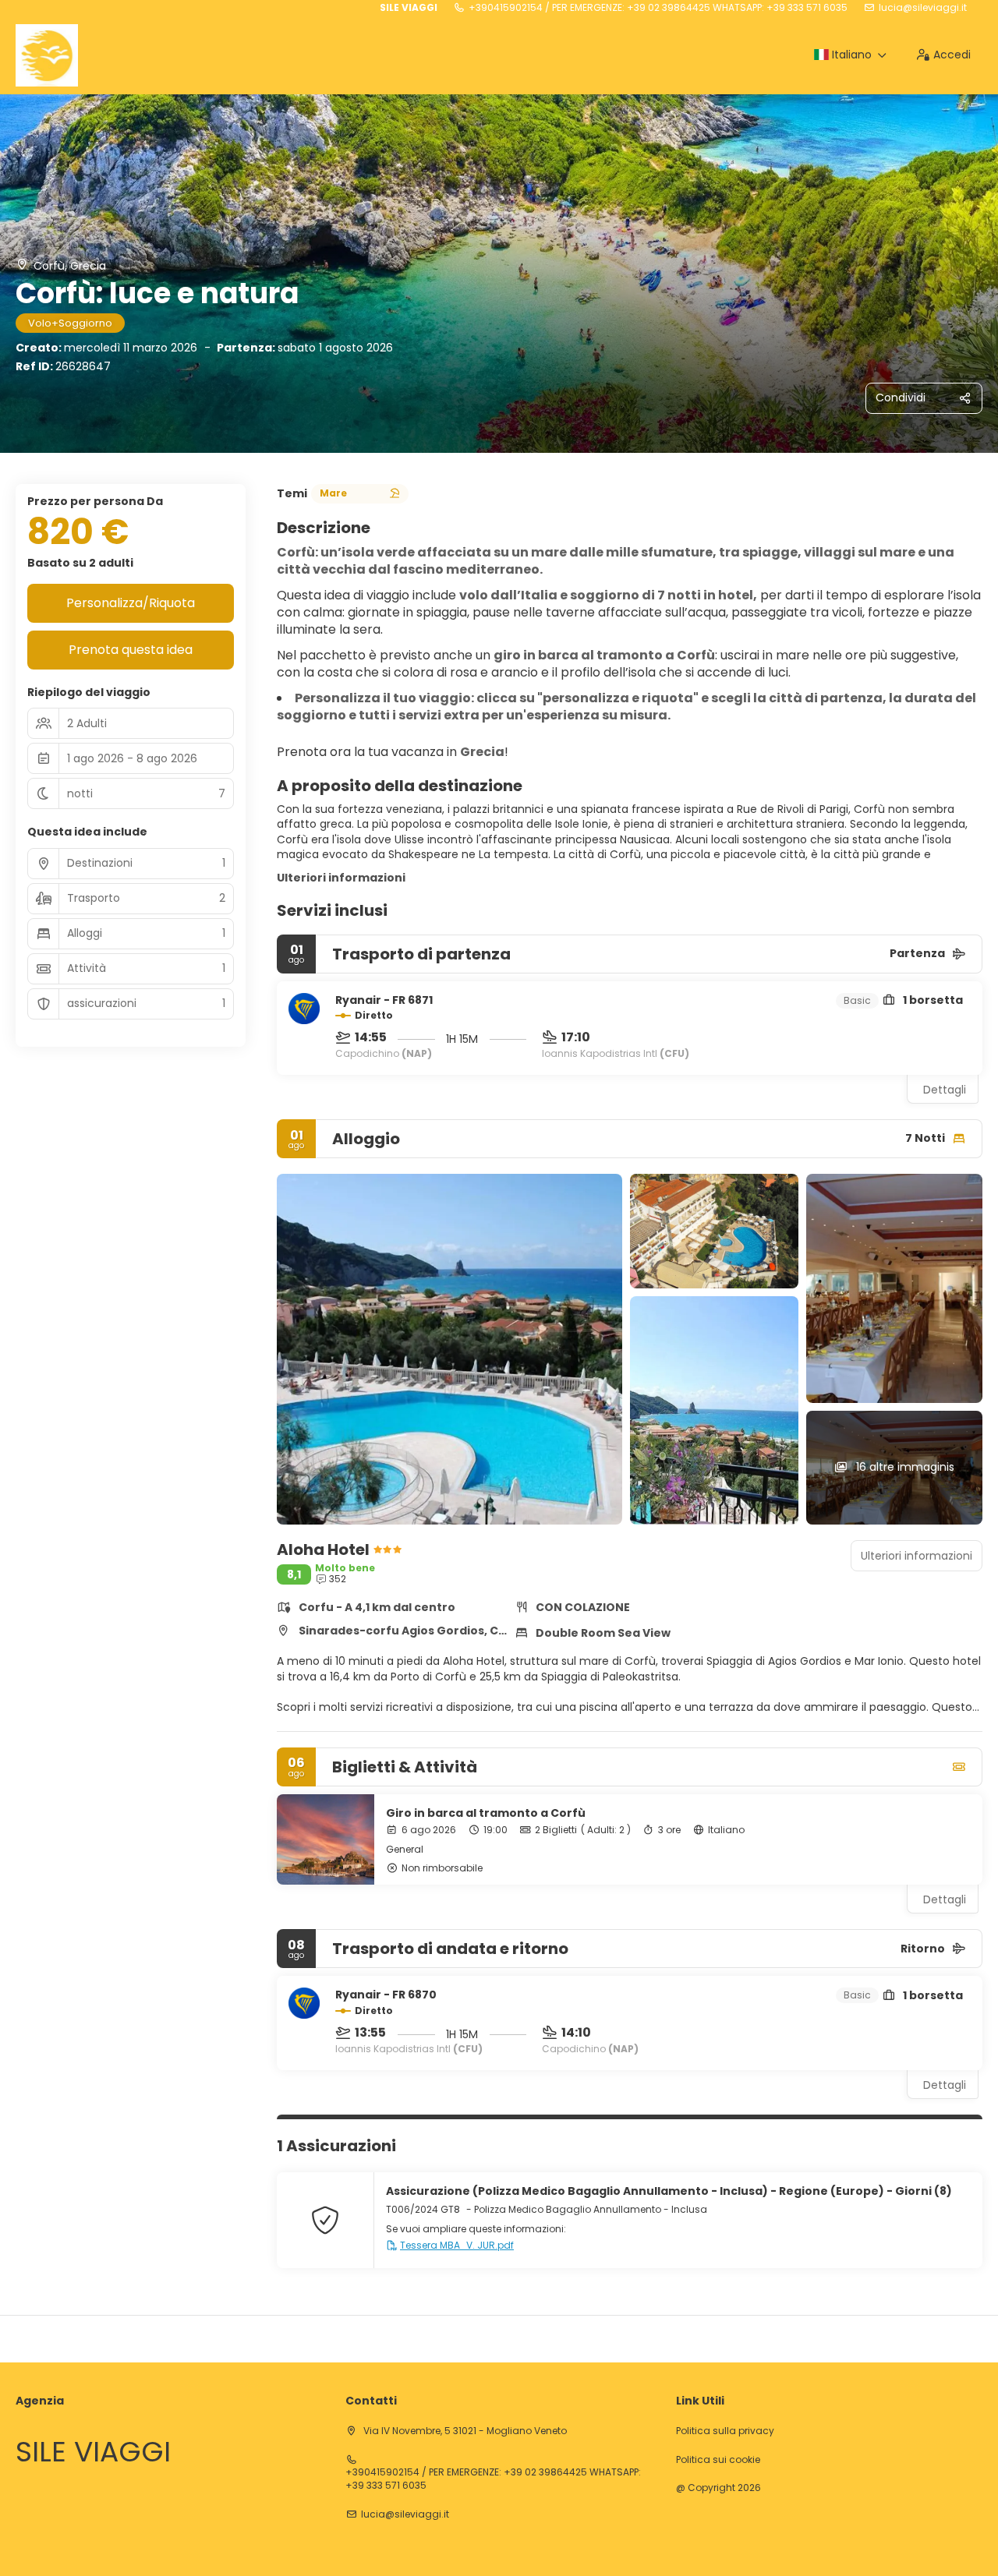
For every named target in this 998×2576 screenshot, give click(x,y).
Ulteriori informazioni (341, 878)
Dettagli (945, 1090)
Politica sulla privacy (725, 2431)
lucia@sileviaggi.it (923, 8)
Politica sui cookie (718, 2460)
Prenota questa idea (131, 650)
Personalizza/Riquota (131, 603)
